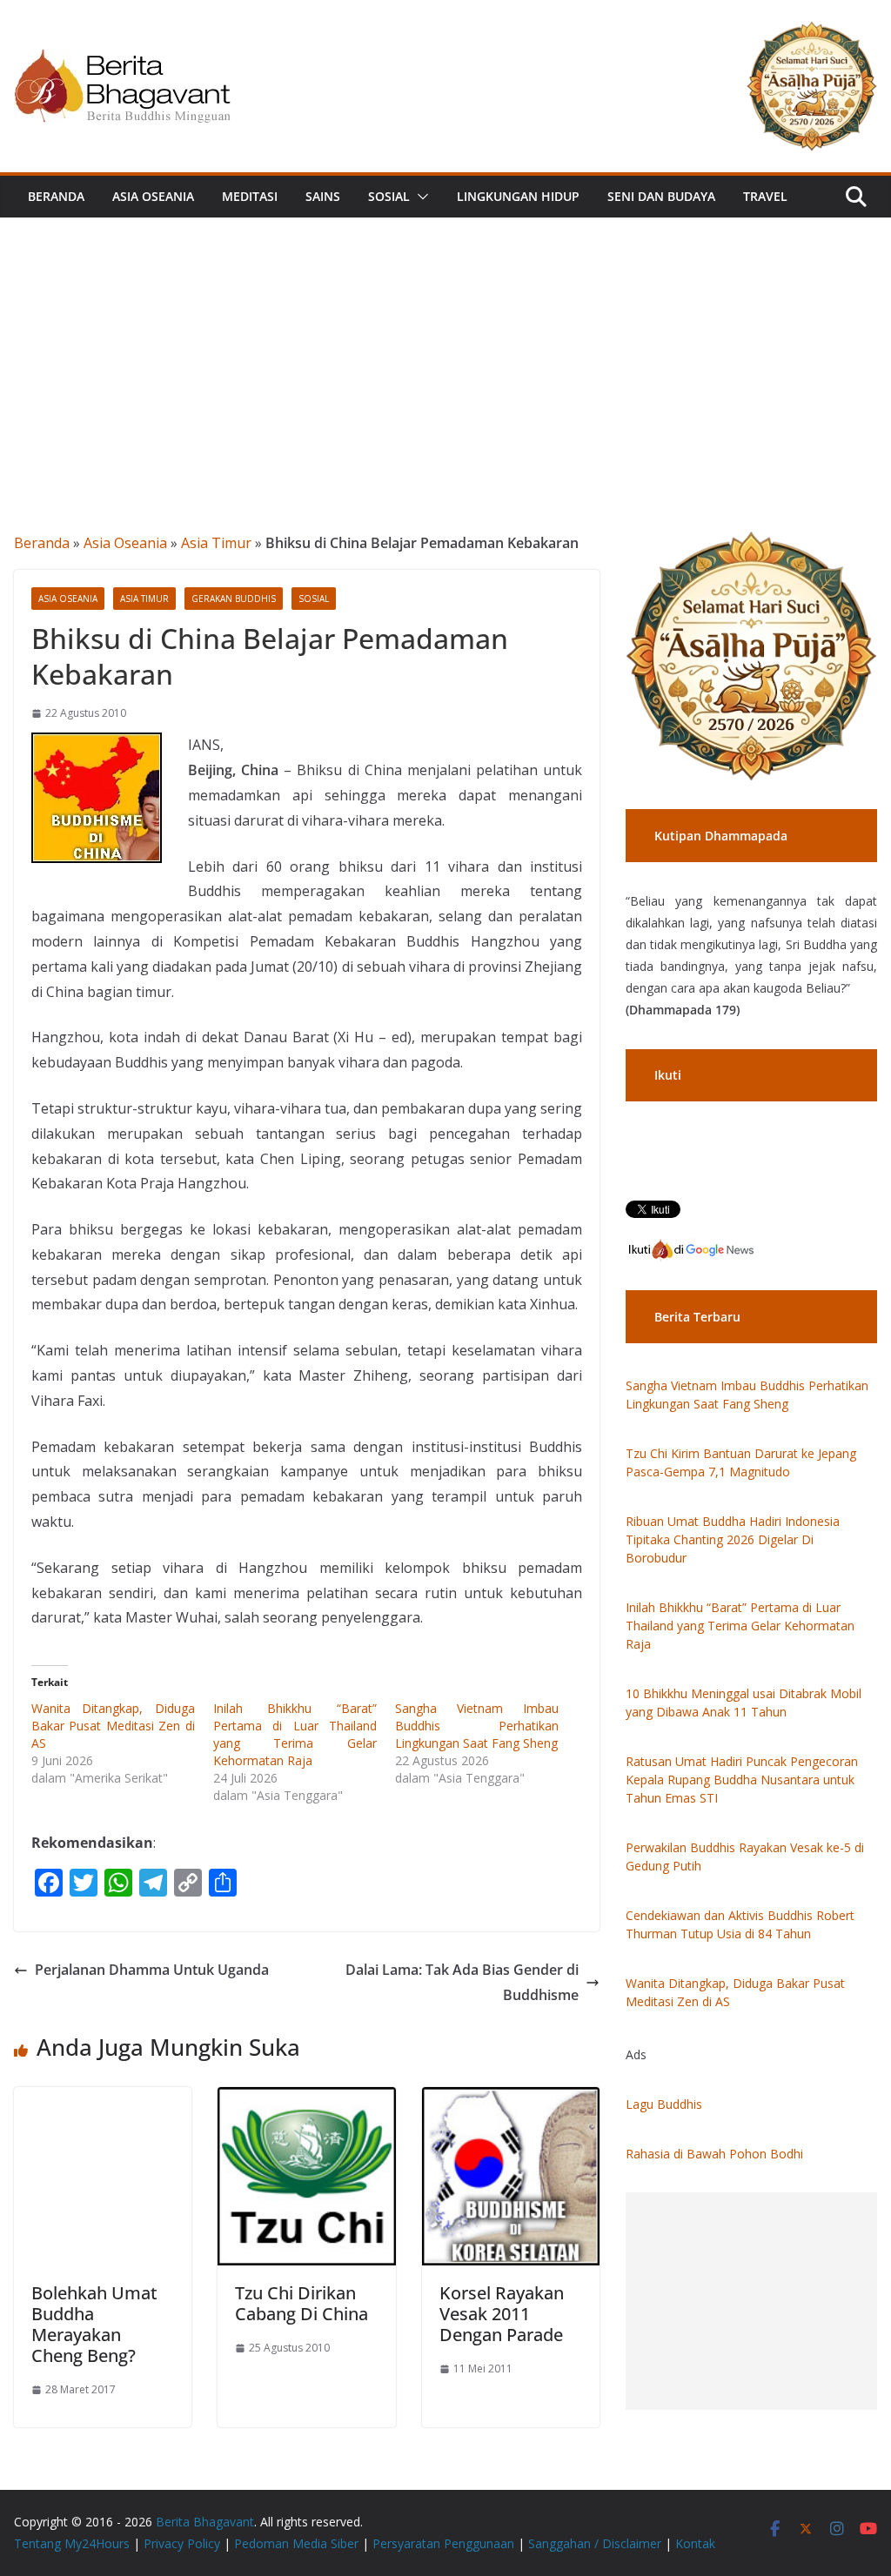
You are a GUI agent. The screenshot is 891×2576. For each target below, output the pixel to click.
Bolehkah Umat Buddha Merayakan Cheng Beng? (94, 2324)
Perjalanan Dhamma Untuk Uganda (152, 1970)
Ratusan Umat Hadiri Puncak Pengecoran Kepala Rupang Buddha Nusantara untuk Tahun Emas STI (742, 1780)
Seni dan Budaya (661, 196)
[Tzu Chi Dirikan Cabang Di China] (306, 2099)
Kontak (695, 2543)
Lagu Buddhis (664, 2104)
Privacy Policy (182, 2543)
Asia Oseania (153, 196)
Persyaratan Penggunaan (443, 2543)
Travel (765, 196)
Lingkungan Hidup (518, 196)
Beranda (56, 196)
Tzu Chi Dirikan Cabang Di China (301, 2303)
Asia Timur (216, 543)
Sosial (389, 196)
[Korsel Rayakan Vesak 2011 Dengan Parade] (511, 2099)
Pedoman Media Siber (296, 2543)
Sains (323, 196)
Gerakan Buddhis (234, 599)
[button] (419, 197)
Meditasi (250, 196)
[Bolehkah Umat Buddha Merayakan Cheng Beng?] (103, 2099)
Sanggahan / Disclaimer (595, 2543)
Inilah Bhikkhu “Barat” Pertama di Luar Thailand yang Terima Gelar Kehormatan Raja (295, 1734)
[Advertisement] (445, 348)
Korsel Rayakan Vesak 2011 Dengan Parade (502, 2314)
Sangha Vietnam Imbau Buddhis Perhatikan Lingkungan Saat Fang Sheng (477, 1726)
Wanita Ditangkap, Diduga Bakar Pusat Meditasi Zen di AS (113, 1726)
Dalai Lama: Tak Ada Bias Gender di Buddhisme (462, 1982)
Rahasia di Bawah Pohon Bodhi (714, 2154)
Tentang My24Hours (72, 2543)
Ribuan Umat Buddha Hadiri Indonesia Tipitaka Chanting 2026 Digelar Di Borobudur (733, 1539)
